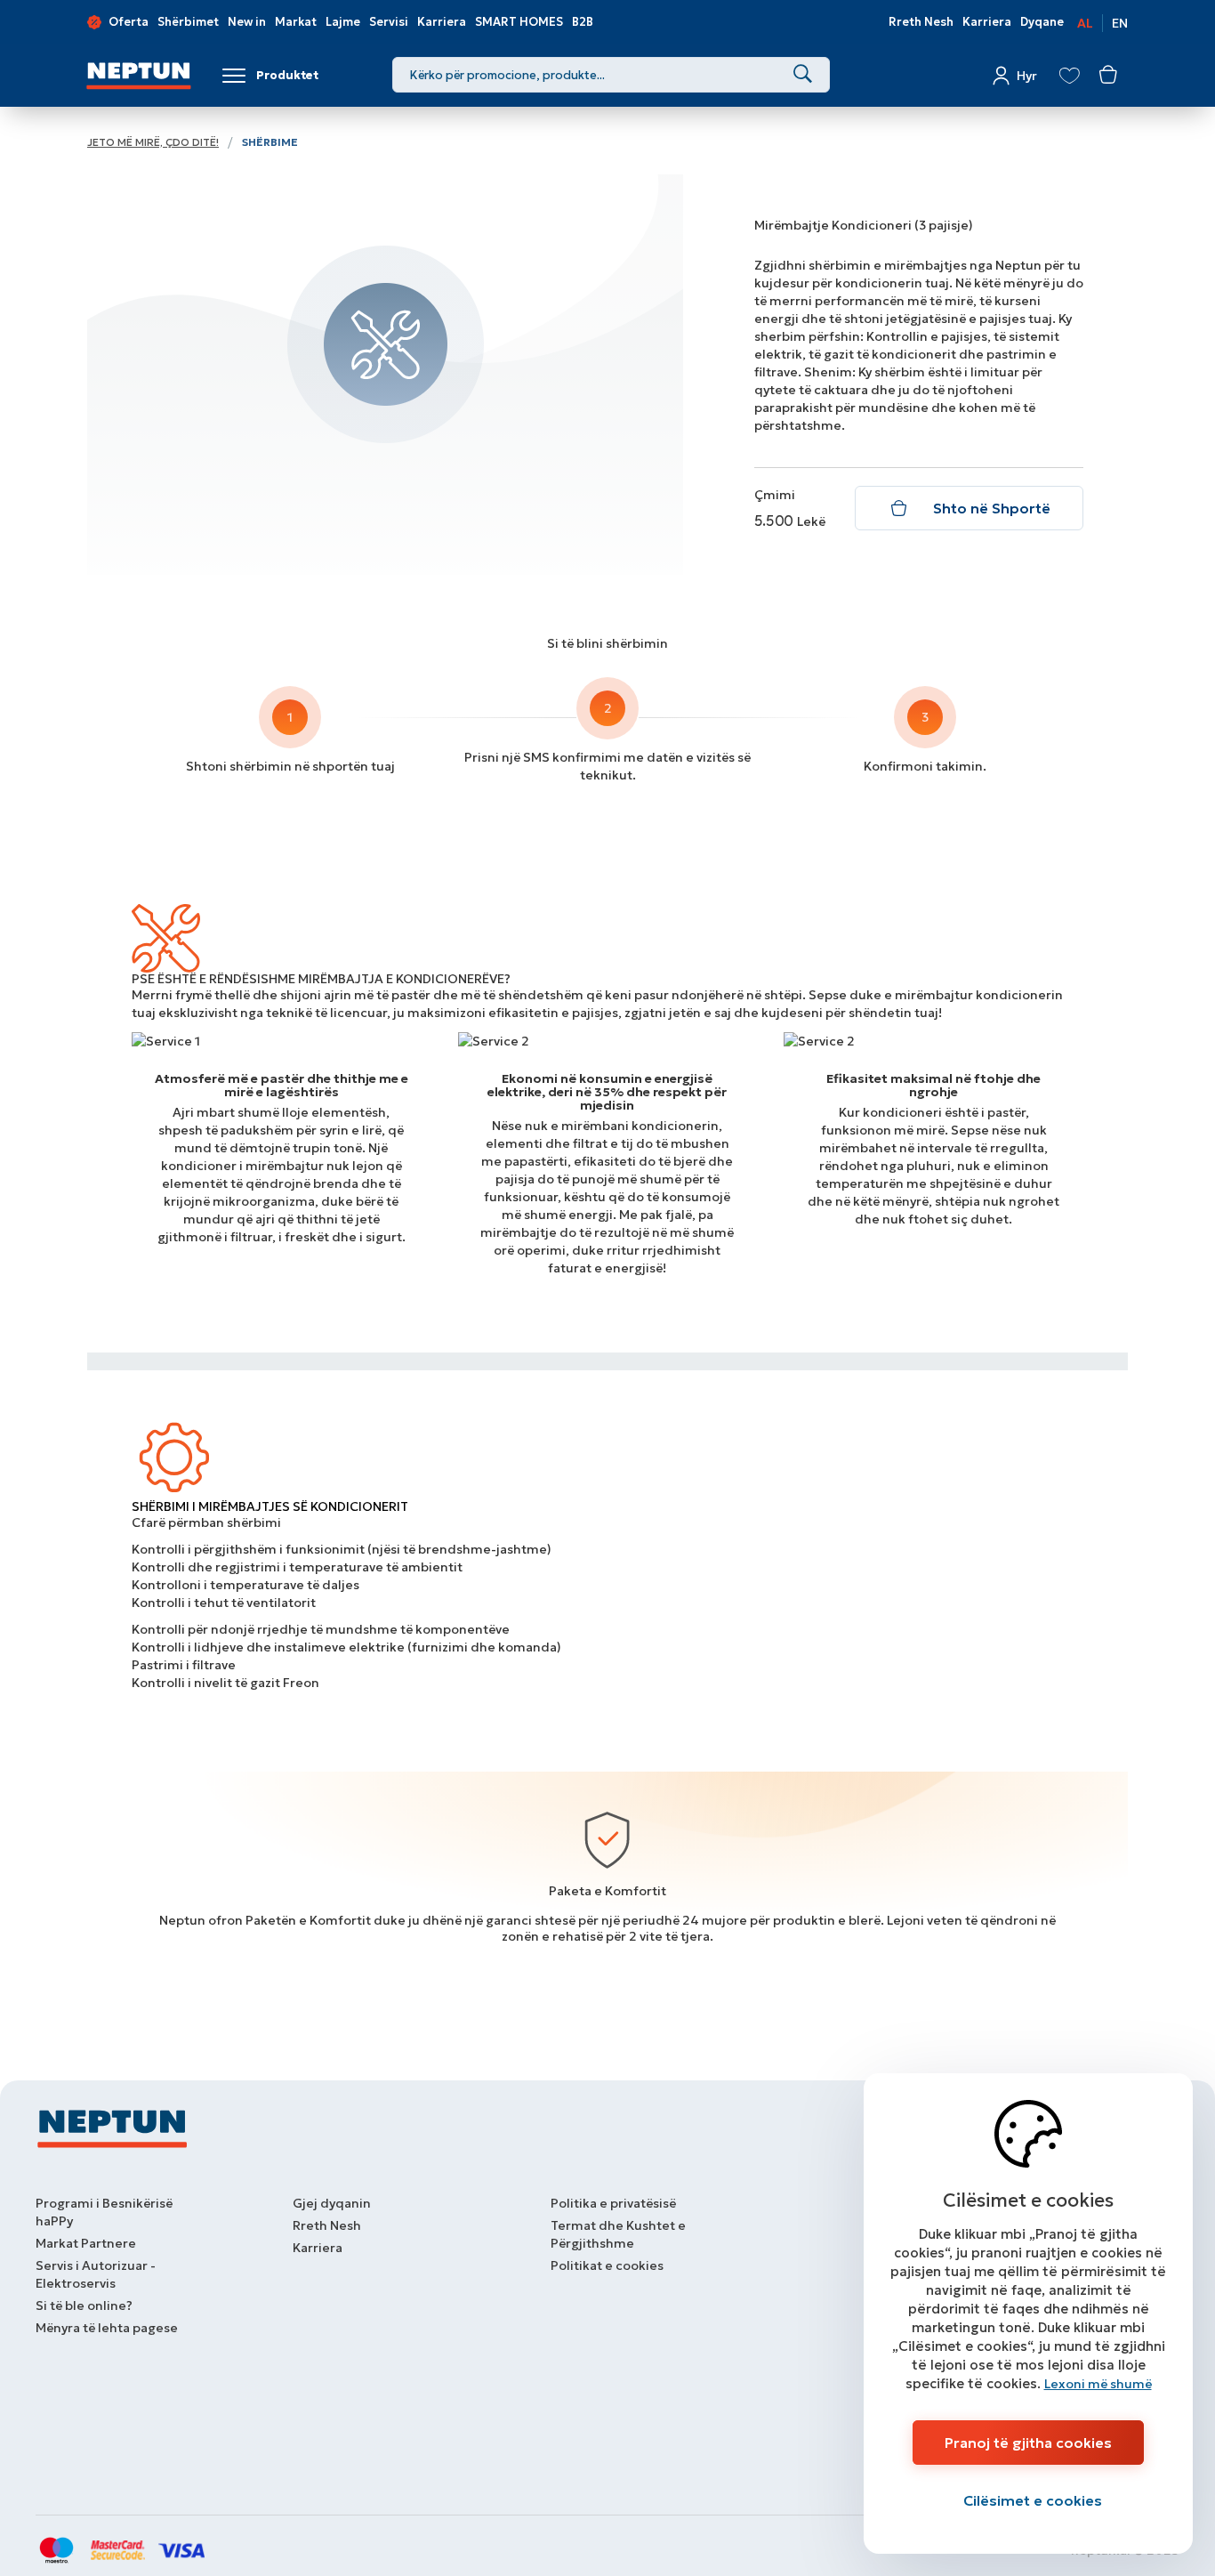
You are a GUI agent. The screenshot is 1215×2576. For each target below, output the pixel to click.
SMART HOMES (519, 22)
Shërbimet (188, 22)
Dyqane (1042, 22)
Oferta (129, 22)
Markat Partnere (86, 2243)
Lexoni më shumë (1098, 2384)
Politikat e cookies (607, 2265)
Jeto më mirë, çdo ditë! (153, 142)
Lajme (343, 22)
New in (247, 22)
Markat (296, 22)
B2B (583, 22)
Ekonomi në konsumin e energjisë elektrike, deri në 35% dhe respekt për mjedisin (607, 1092)
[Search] (803, 75)
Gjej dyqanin (332, 2203)
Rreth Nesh (921, 22)
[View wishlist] (1070, 76)
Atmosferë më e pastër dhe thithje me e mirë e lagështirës (282, 1086)
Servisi (389, 22)
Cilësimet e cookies (1033, 2500)
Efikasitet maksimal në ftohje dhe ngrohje (933, 1086)
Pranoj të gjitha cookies (1028, 2443)
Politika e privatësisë (613, 2203)
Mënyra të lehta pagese (107, 2328)
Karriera (442, 22)
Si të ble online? (84, 2305)
